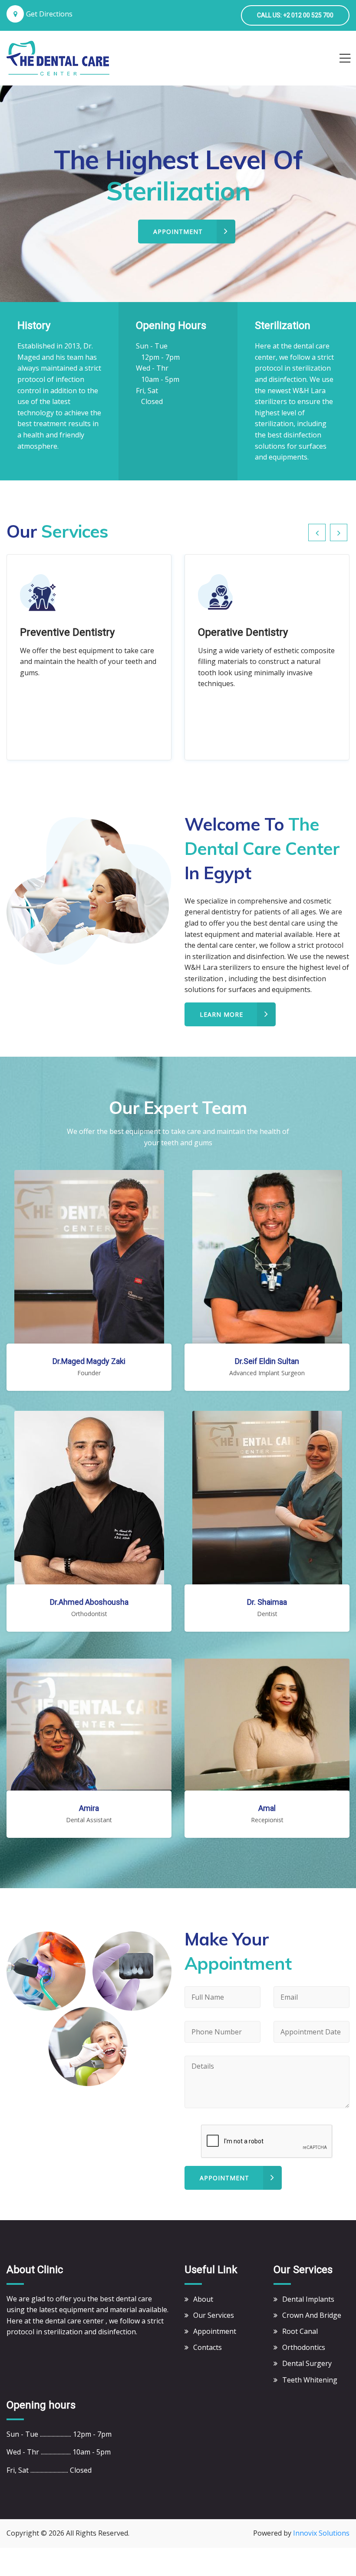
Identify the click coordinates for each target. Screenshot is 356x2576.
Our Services (214, 2315)
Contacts (208, 2347)
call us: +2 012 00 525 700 (295, 15)
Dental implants (308, 2299)
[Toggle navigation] (345, 58)
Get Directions (49, 14)
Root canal (300, 2331)
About (203, 2299)
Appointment (224, 2178)
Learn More (221, 1014)
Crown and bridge (312, 2315)
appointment (178, 232)
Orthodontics (304, 2347)
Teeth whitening (310, 2380)
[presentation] (317, 532)
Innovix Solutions (321, 2533)
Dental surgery (307, 2363)
